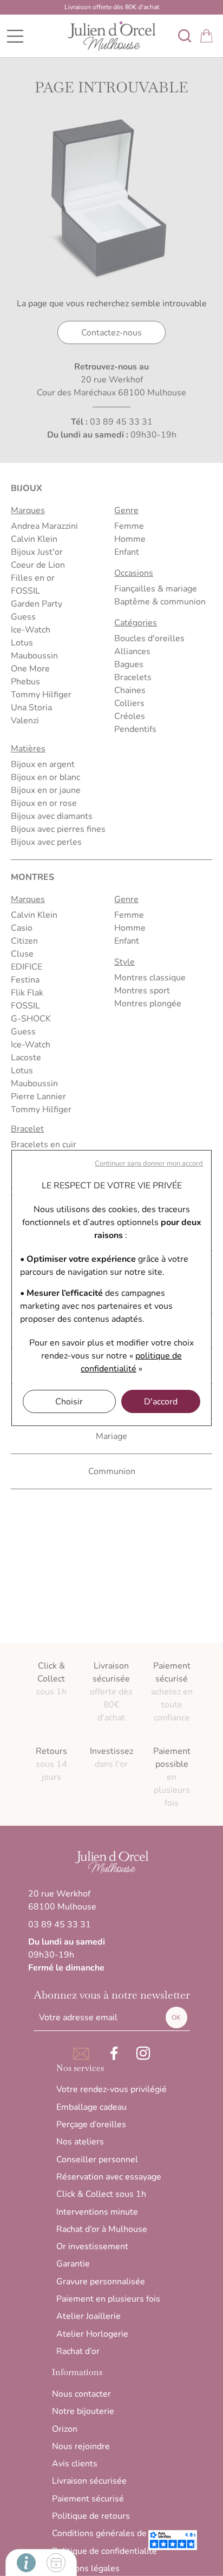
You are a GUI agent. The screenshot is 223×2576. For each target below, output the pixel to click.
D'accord (161, 1402)
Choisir (69, 1402)
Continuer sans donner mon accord (149, 1163)
